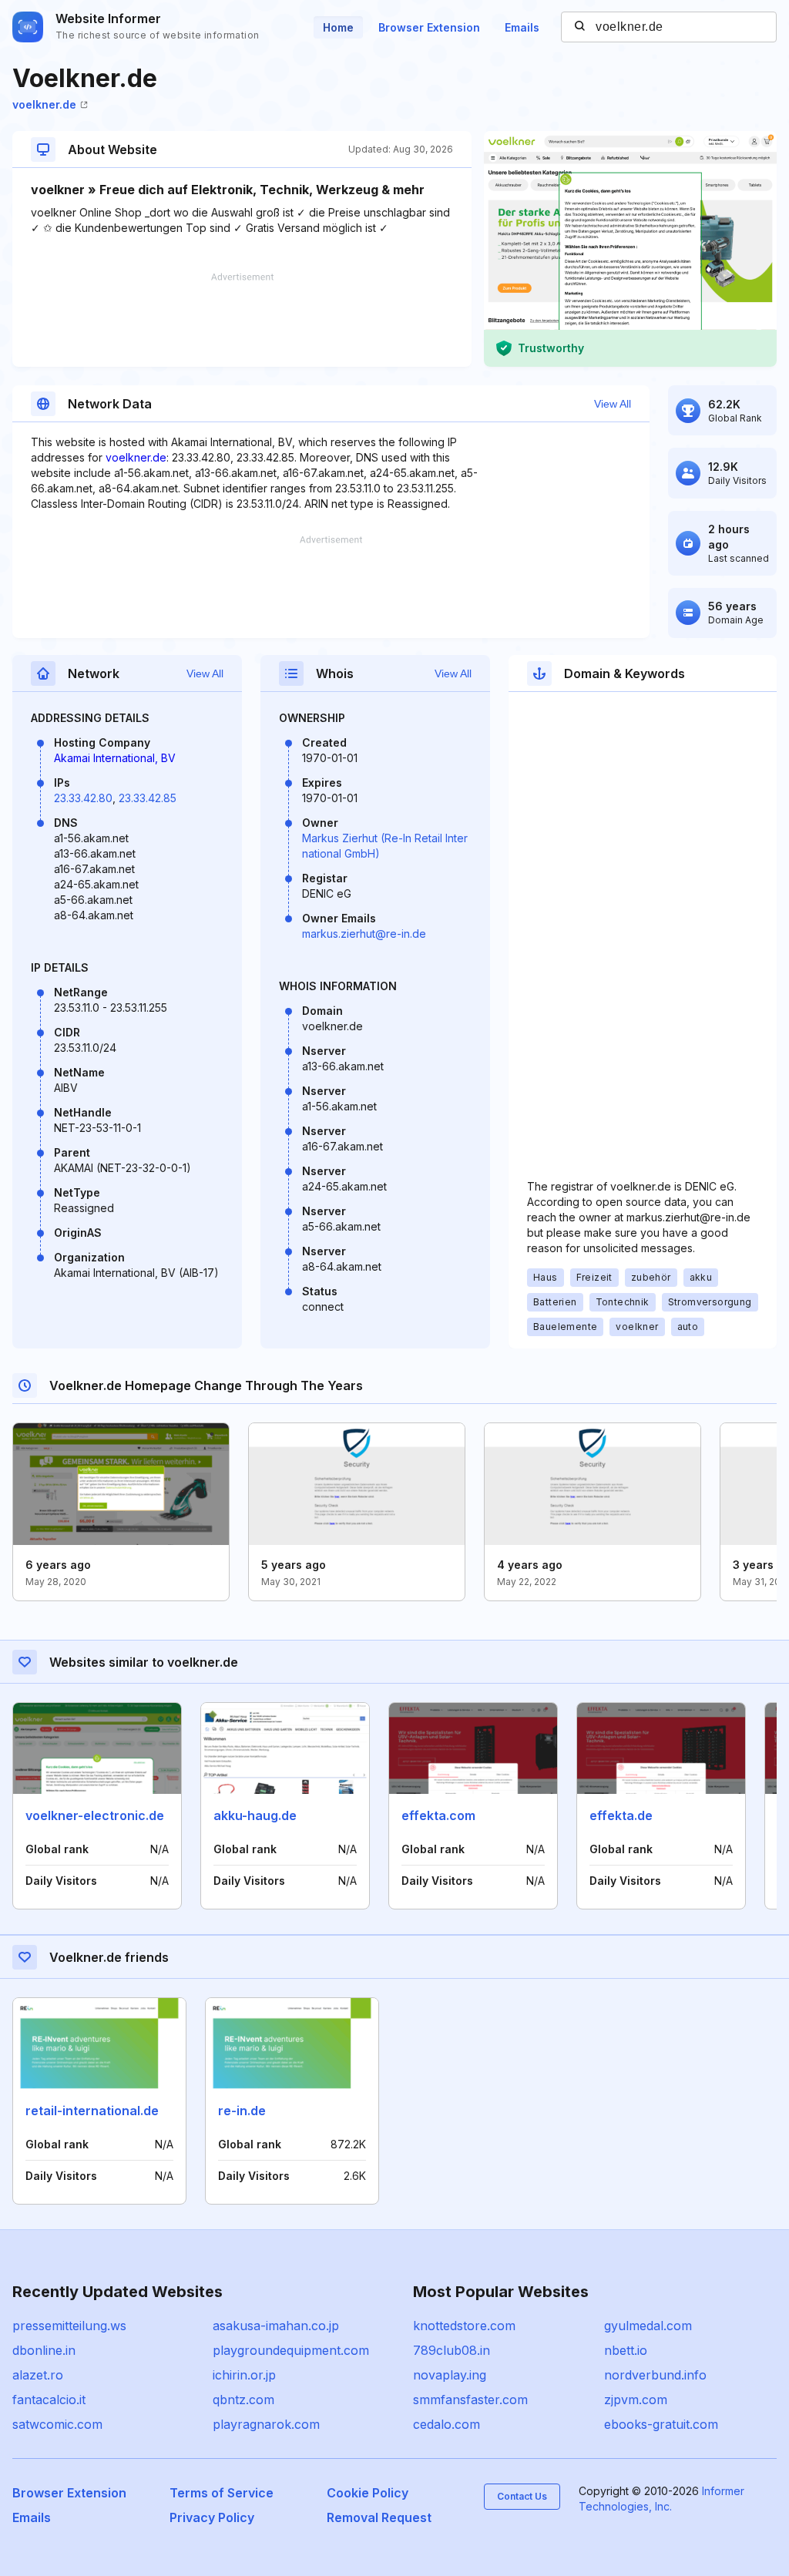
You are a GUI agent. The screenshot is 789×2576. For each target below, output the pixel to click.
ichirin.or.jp (244, 2375)
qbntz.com (243, 2400)
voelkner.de (44, 104)
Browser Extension (429, 27)
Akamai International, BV (115, 758)
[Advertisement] (242, 320)
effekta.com (438, 1815)
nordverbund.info (655, 2375)
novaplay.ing (450, 2375)
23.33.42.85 (148, 798)
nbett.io (626, 2350)
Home (338, 27)
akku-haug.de (255, 1815)
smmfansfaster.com (470, 2400)
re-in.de (242, 2111)
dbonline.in (44, 2350)
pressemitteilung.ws (69, 2326)
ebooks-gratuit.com (661, 2424)
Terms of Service (222, 2493)
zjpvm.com (636, 2400)
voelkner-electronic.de (95, 1815)
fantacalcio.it (49, 2400)
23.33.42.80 (83, 798)
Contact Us (522, 2496)
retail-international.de (92, 2111)
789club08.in (452, 2350)
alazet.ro (38, 2375)
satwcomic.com (57, 2424)
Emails (522, 27)
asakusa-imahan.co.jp (276, 2326)
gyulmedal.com (648, 2326)
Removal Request (379, 2517)
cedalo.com (447, 2424)
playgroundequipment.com (291, 2350)
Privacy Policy (212, 2517)
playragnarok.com (266, 2424)
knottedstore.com (464, 2326)
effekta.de (621, 1815)
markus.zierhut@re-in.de (364, 934)
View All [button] (613, 404)
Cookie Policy (368, 2493)
